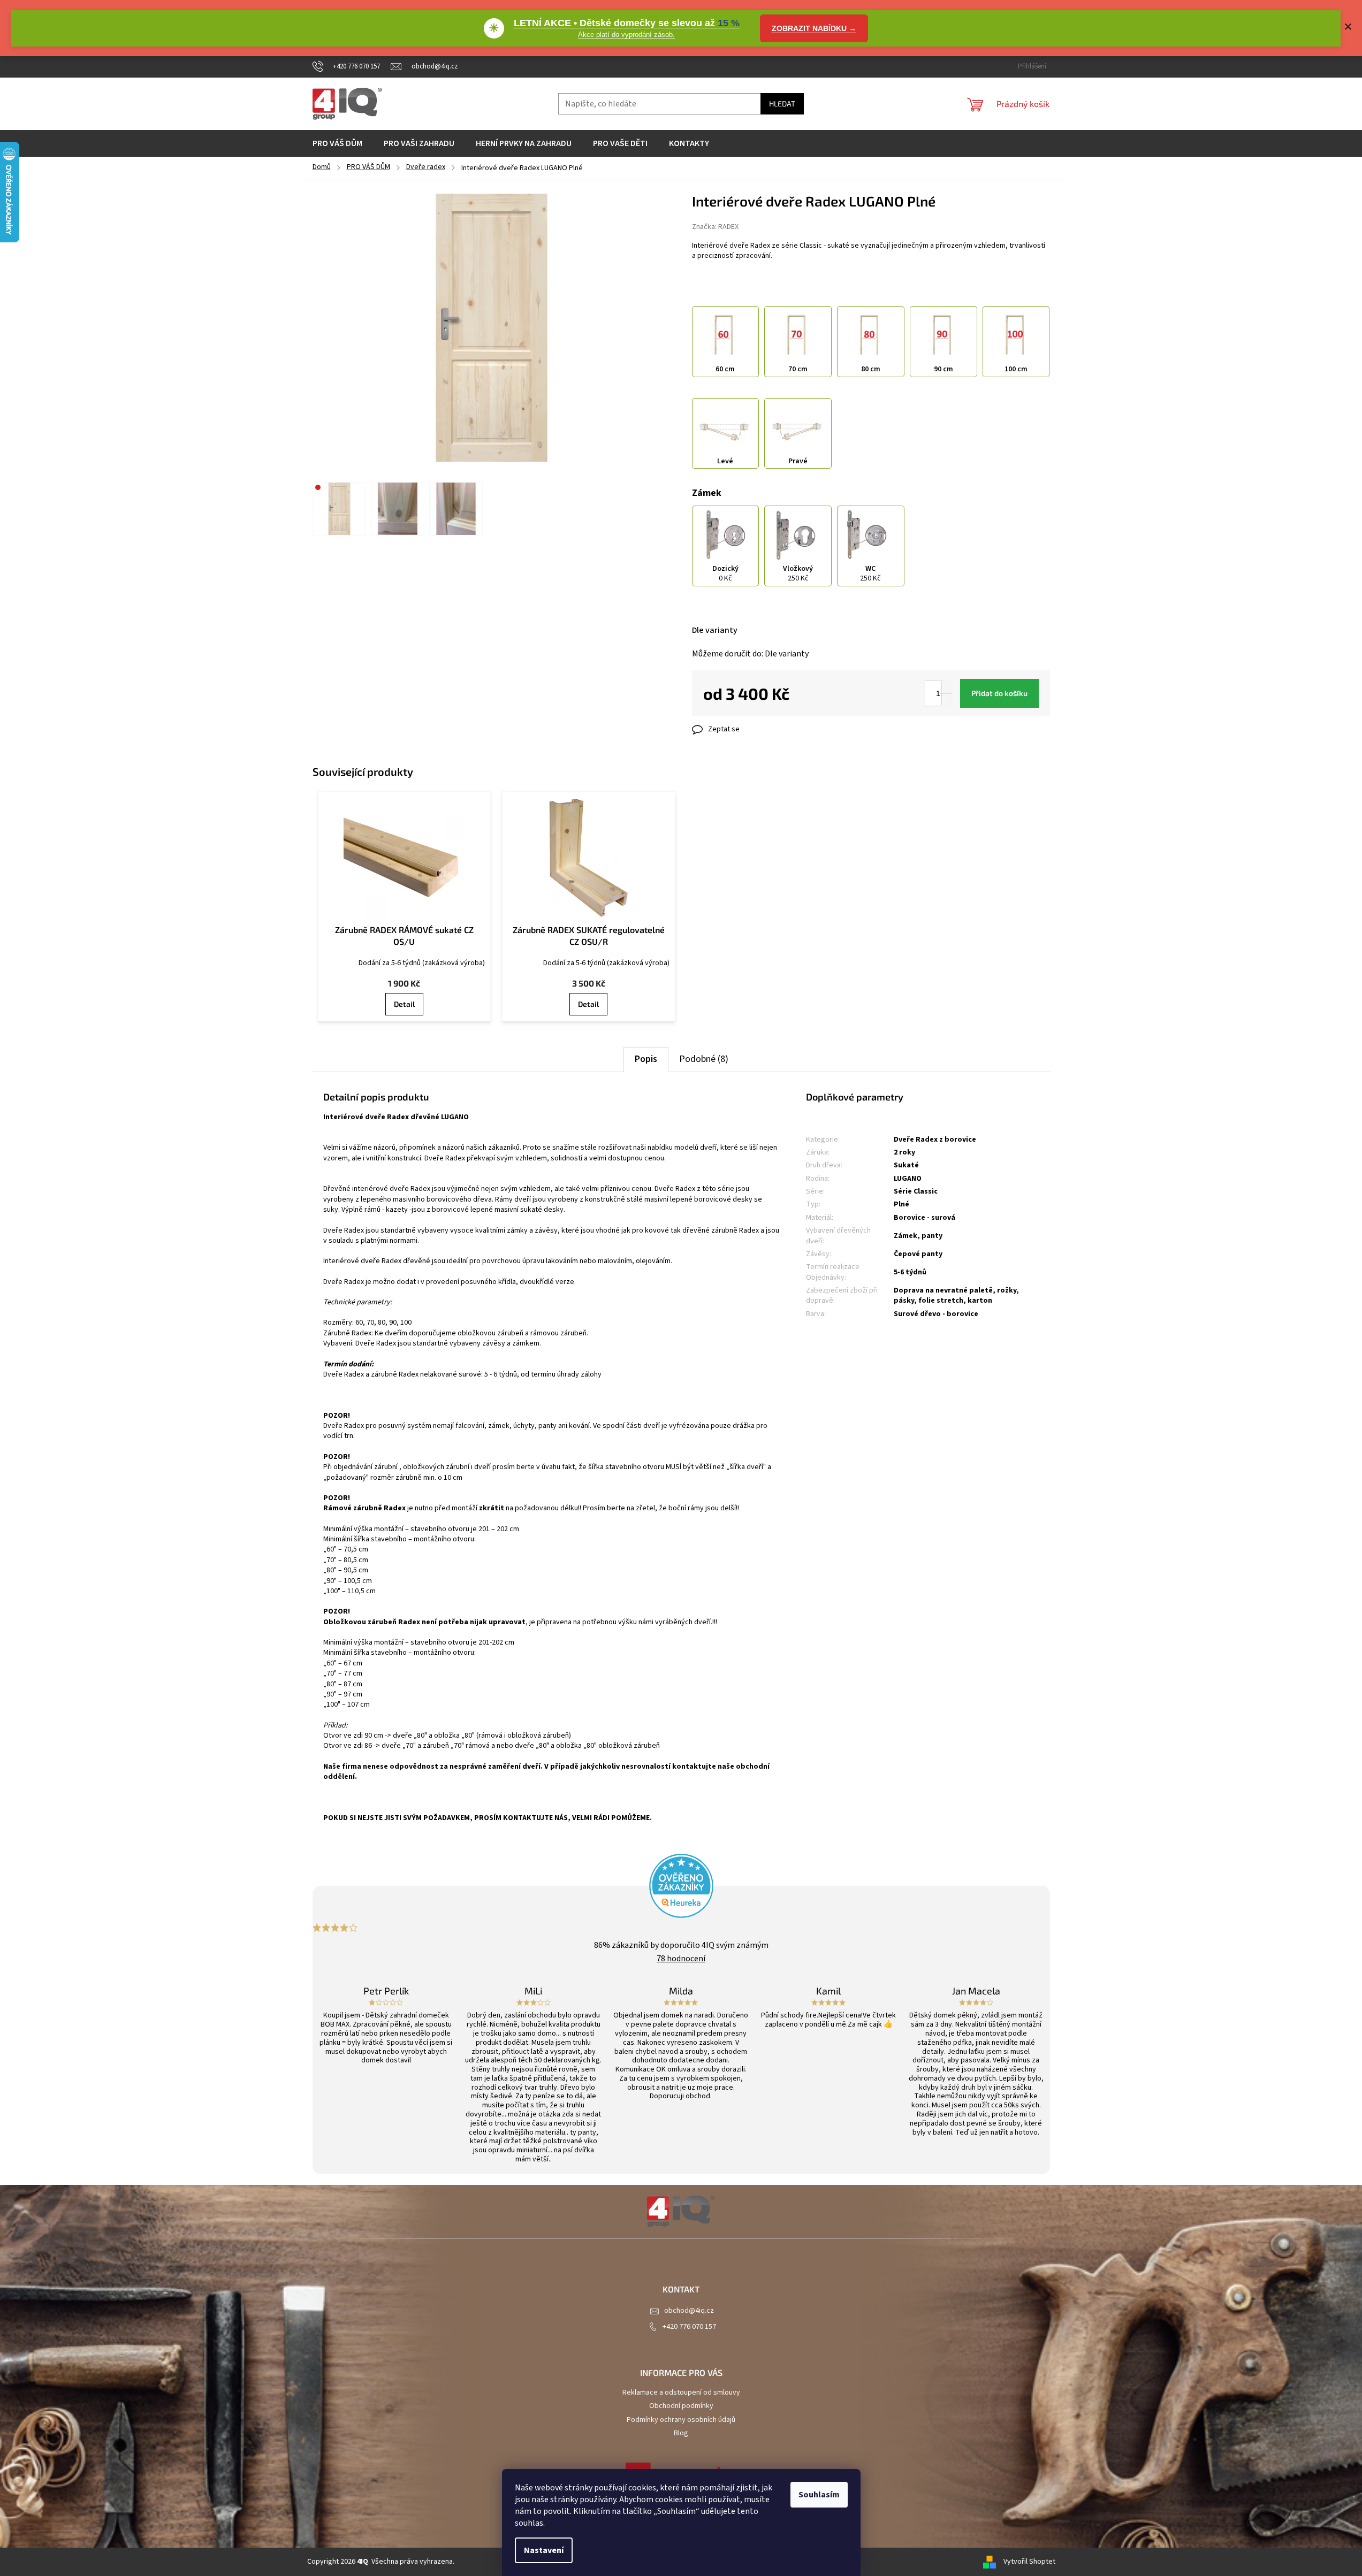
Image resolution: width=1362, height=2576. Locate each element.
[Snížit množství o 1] (946, 699)
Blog (681, 2433)
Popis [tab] (646, 1059)
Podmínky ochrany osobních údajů (681, 2420)
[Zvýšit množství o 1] (946, 687)
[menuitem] (337, 143)
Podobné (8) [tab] (704, 1059)
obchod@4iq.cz (689, 2311)
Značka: (715, 227)
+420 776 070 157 (689, 2327)
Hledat (782, 104)
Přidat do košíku (999, 693)
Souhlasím (819, 2495)
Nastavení (544, 2550)
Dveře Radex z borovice (935, 1140)
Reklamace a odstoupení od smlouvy (681, 2392)
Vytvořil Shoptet (1029, 2562)
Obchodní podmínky (681, 2406)
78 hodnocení (681, 1959)
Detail (404, 1004)
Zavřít (748, 729)
